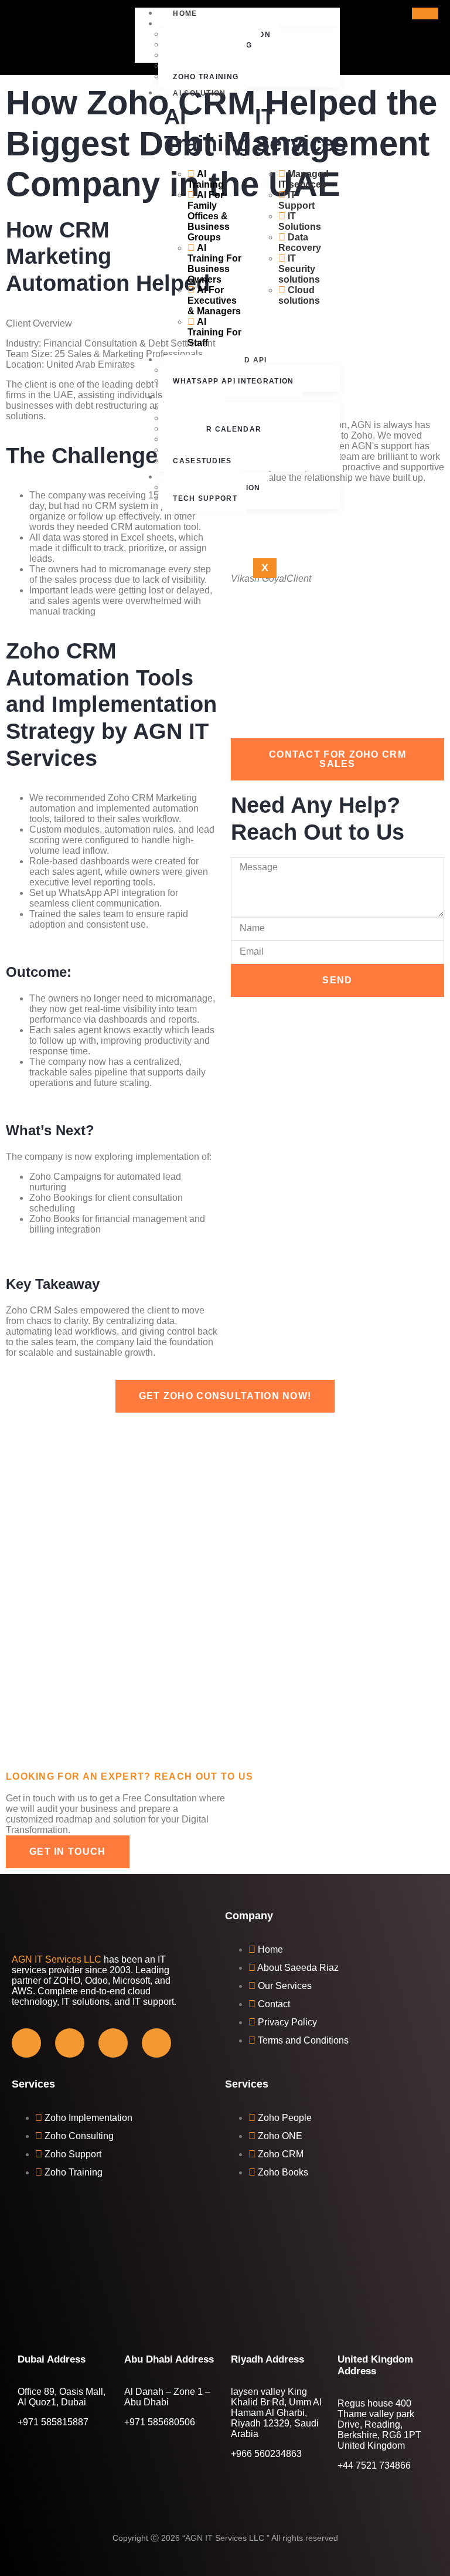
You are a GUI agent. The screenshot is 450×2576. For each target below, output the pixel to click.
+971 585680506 (160, 2422)
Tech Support (205, 498)
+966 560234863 (266, 2454)
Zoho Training (206, 77)
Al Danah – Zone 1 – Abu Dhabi (167, 2397)
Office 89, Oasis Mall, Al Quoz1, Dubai (62, 2397)
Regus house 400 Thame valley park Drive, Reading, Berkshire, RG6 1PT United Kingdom (379, 2424)
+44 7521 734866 (374, 2465)
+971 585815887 (53, 2422)
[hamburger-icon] (425, 13)
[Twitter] (70, 2043)
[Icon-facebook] (26, 2043)
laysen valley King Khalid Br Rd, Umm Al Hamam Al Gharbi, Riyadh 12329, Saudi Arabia (276, 2413)
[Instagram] (113, 2043)
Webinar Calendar (217, 429)
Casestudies (202, 461)
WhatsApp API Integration (233, 381)
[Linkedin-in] (156, 2043)
